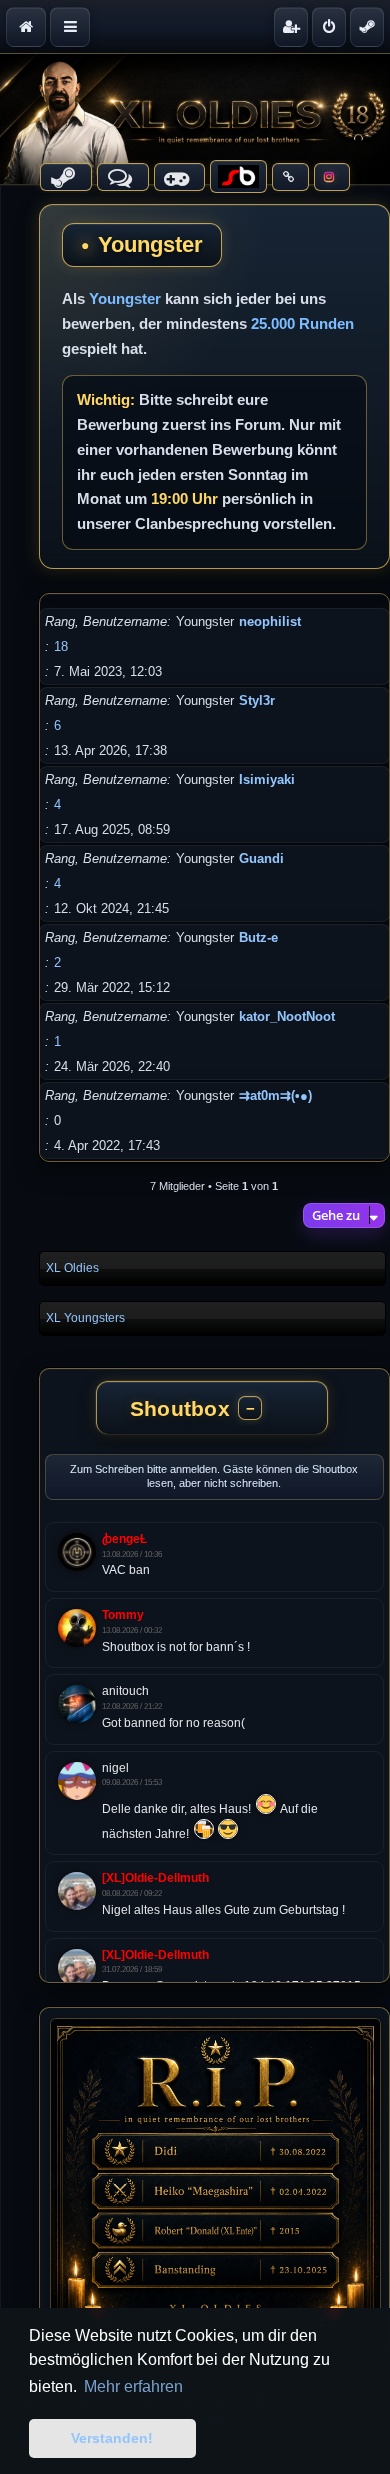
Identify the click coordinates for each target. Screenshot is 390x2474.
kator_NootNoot (287, 1016)
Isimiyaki (267, 779)
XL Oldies (72, 1268)
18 (61, 646)
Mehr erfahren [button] (133, 2386)
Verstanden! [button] (112, 2438)
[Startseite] (195, 119)
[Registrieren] (291, 27)
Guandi (261, 858)
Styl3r (257, 700)
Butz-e (258, 937)
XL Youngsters (85, 1318)
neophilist (270, 621)
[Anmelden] (329, 27)
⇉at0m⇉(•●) (275, 1095)
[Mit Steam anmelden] (367, 27)
